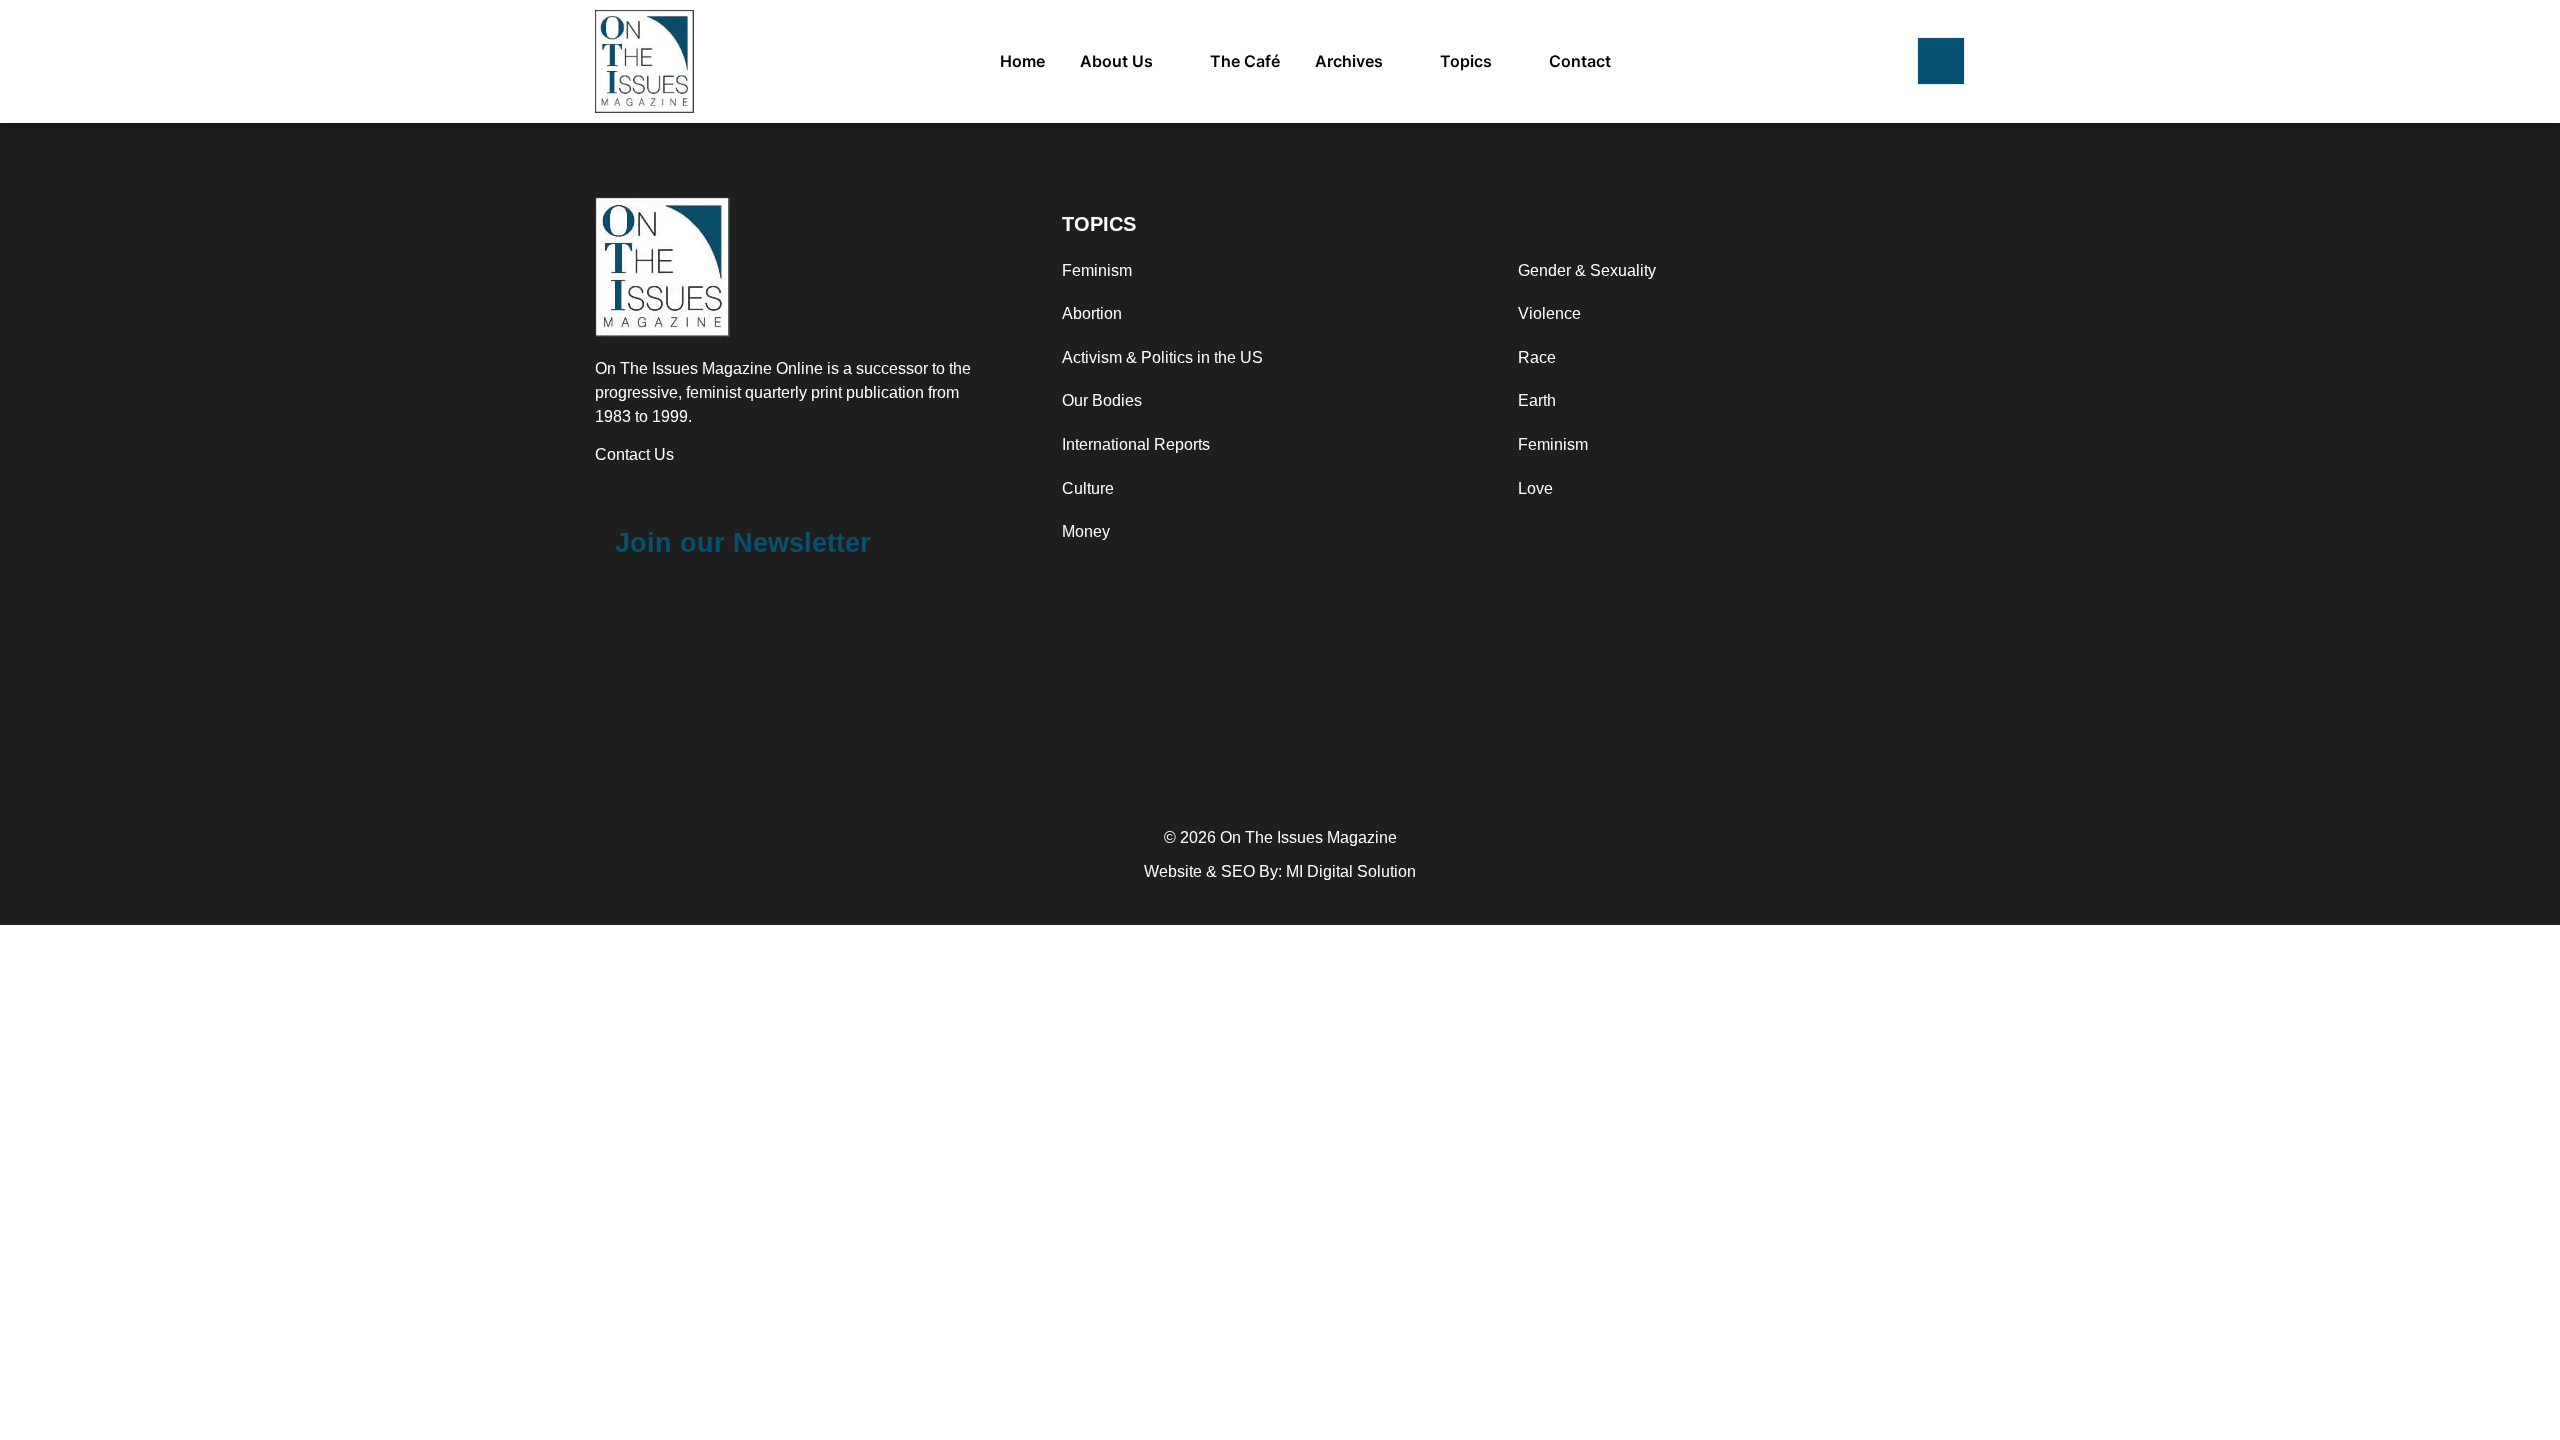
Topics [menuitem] (1466, 61)
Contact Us (634, 454)
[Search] (1941, 61)
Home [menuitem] (1022, 61)
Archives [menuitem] (1349, 61)
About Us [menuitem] (1116, 61)
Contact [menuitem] (1580, 61)
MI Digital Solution (1351, 871)
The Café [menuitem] (1245, 61)
